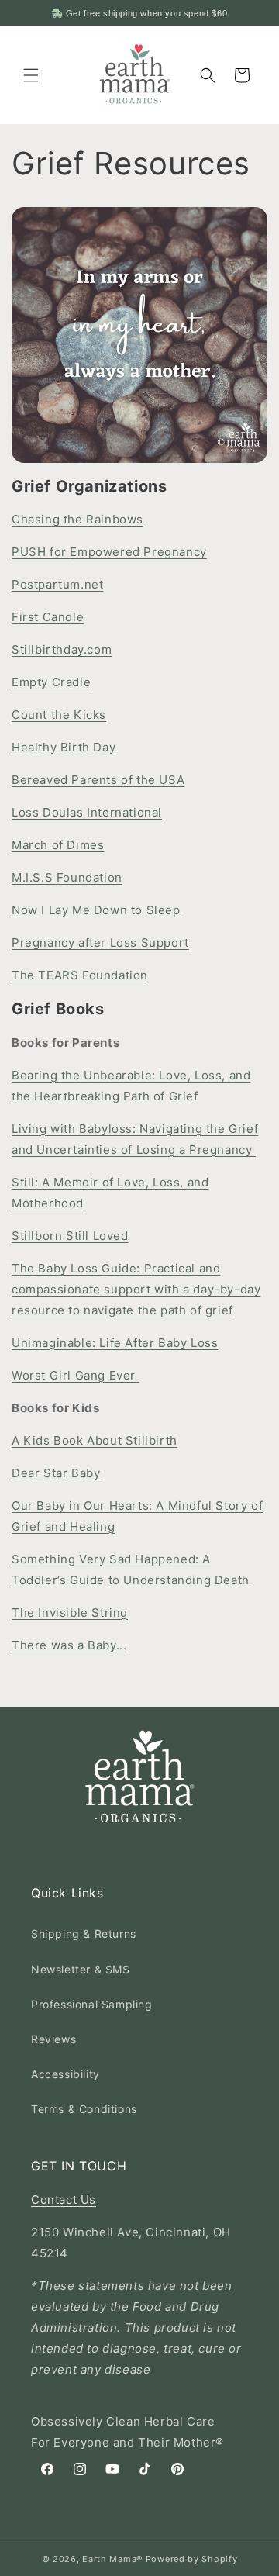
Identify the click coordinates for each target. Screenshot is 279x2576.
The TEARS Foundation (80, 975)
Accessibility (65, 2074)
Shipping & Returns (84, 1934)
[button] (31, 75)
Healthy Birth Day (64, 747)
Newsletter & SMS (81, 1969)
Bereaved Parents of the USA (98, 780)
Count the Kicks (59, 715)
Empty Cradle (51, 682)
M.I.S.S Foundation (67, 877)
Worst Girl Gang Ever (76, 1375)
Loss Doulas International (87, 812)
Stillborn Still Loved (70, 1236)
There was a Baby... (69, 1645)
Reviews (53, 2039)
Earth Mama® (112, 2559)
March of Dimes (58, 845)
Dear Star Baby (56, 1473)
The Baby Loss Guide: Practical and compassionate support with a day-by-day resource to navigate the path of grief (136, 1289)
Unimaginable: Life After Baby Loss (115, 1343)
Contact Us (64, 2200)
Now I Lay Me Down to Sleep (96, 910)
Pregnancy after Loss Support (100, 943)
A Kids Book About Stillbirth (95, 1440)
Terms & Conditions (84, 2109)
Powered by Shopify (192, 2559)
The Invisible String (70, 1613)
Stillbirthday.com (62, 649)
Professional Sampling (92, 2004)
